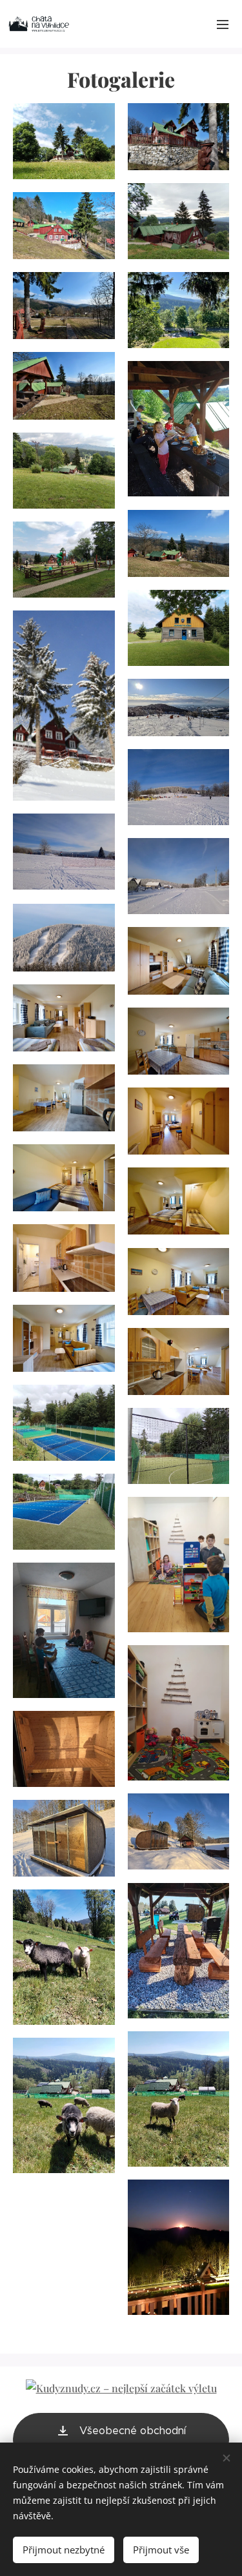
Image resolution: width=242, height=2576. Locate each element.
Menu (223, 24)
